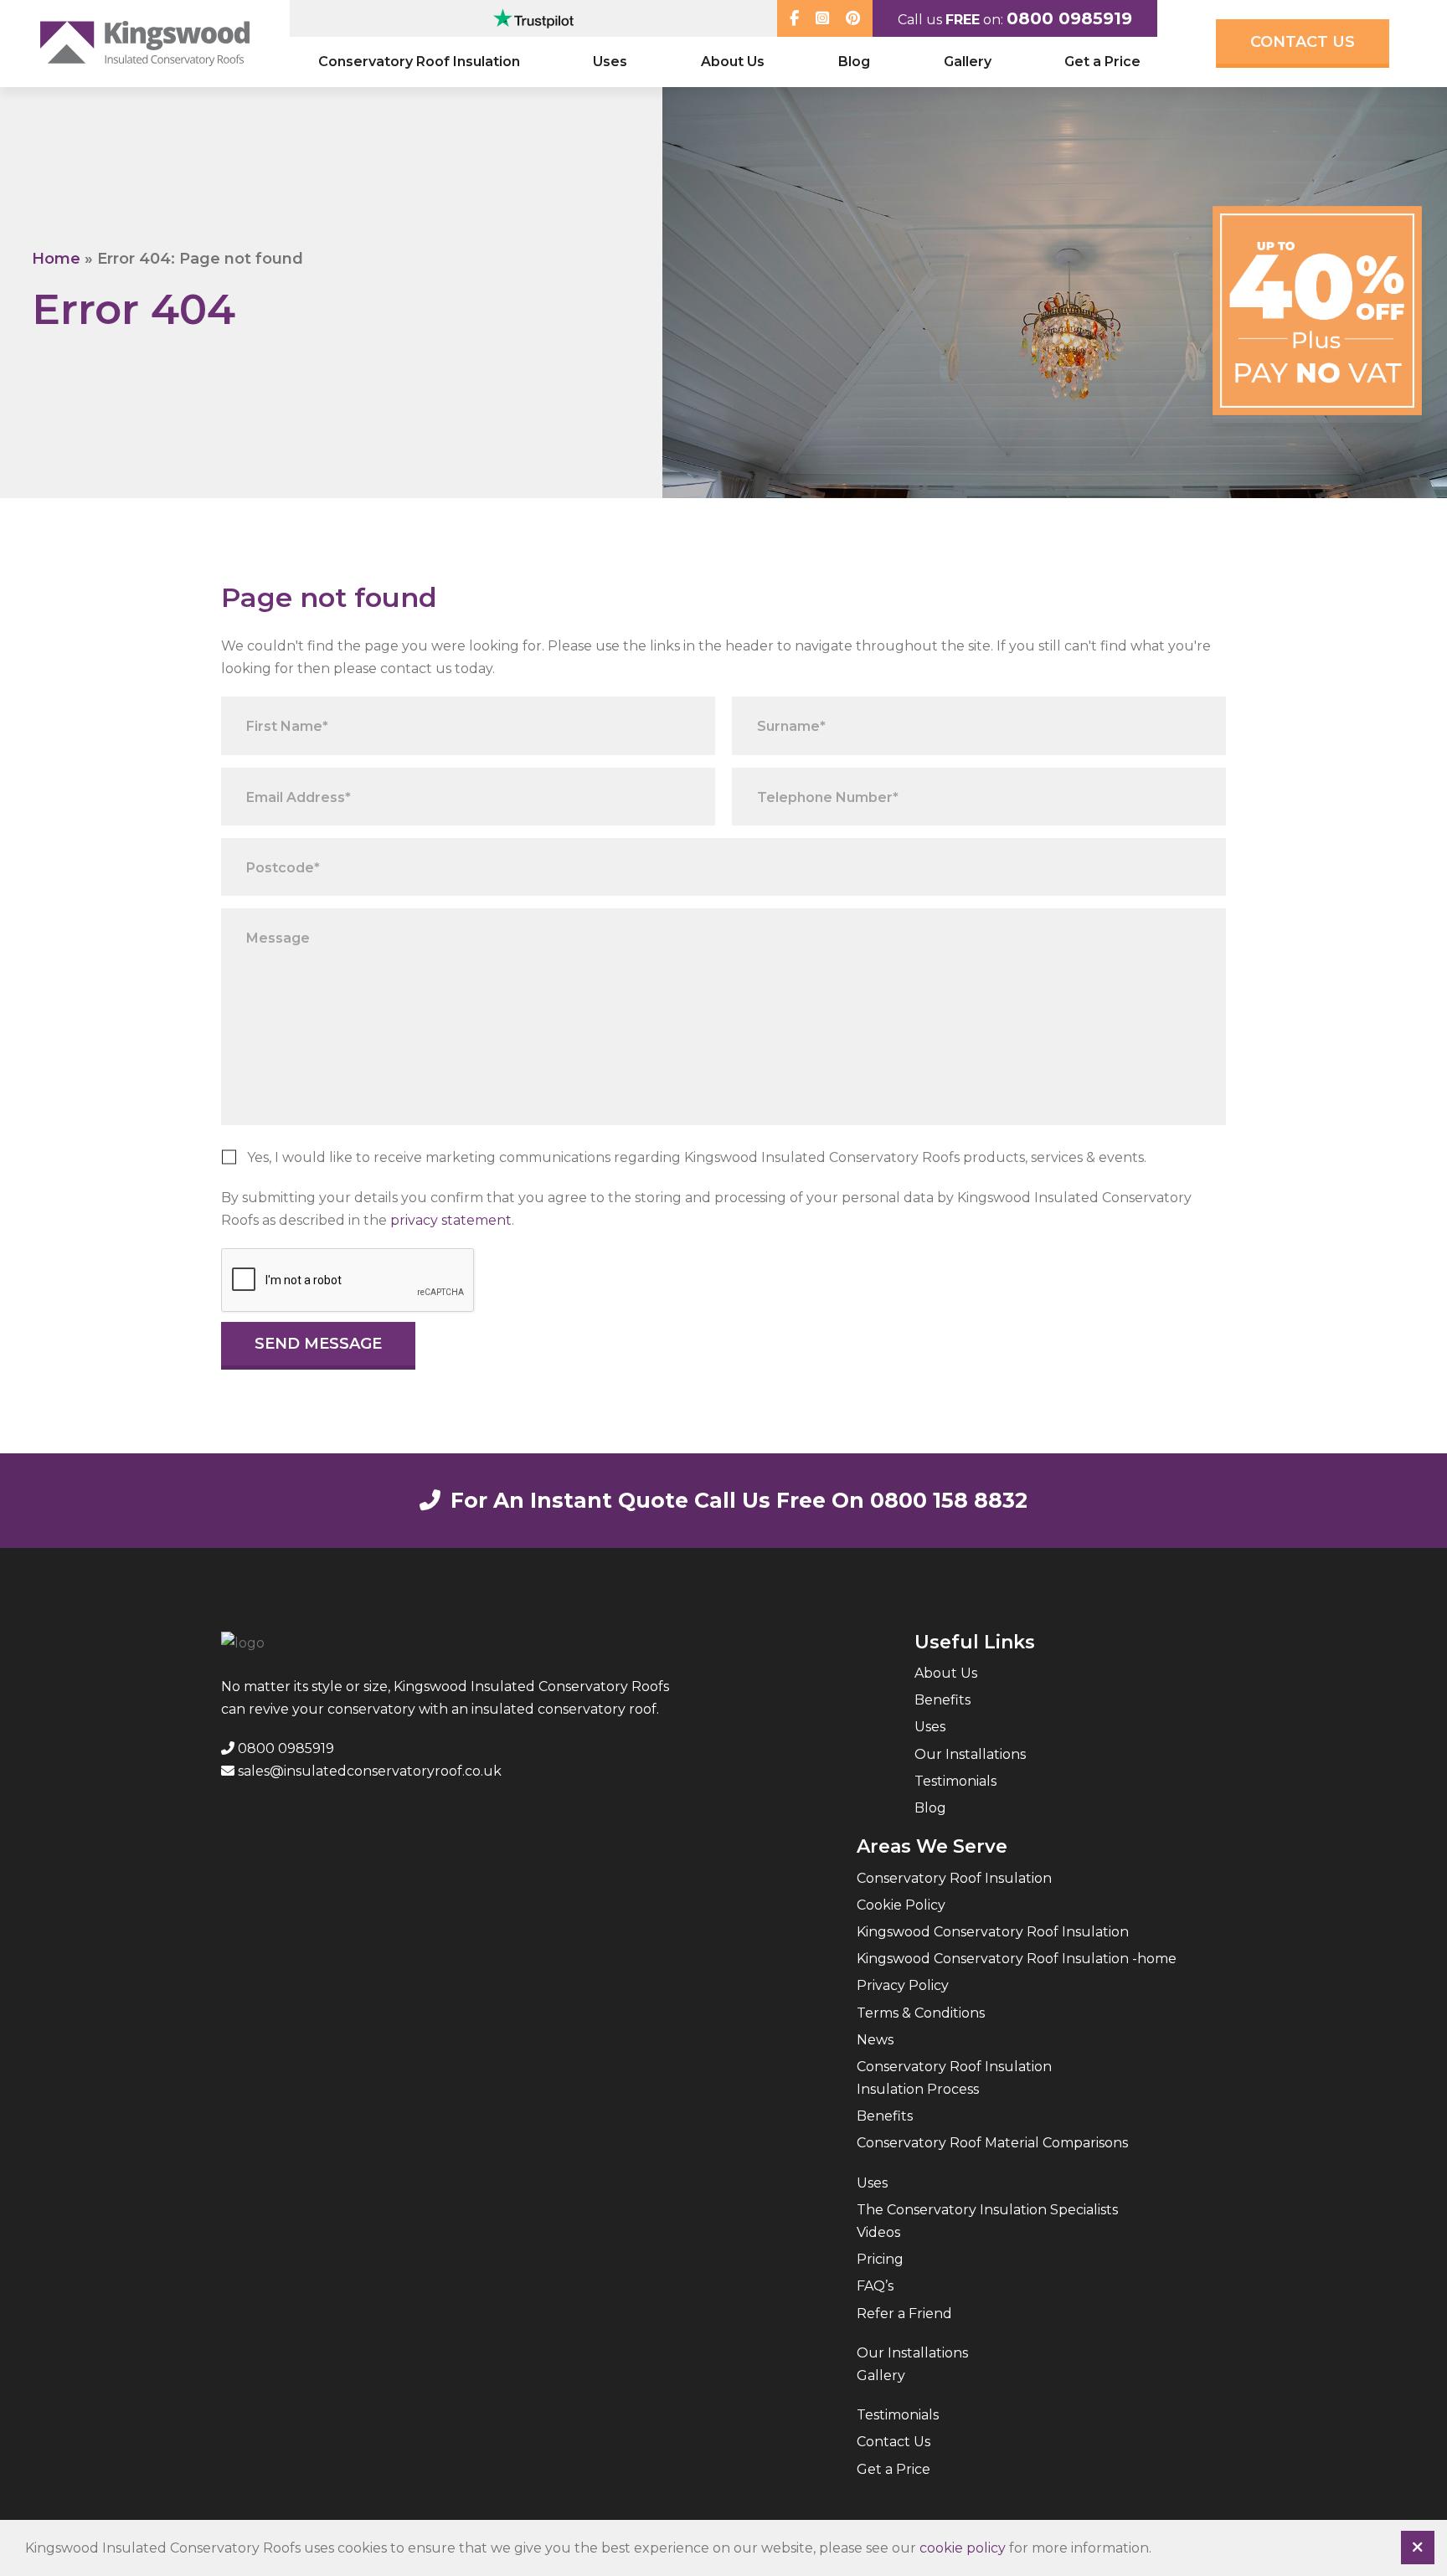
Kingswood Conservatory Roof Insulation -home (1017, 1959)
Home (56, 259)
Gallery (968, 62)
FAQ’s (875, 2286)
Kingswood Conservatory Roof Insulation (993, 1932)
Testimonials (955, 1781)
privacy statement (451, 1220)
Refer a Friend (904, 2314)
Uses (610, 62)
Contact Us (1303, 42)
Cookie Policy (901, 1905)
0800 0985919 (1069, 18)
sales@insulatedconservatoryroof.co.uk (368, 1771)
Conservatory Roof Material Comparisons (992, 2143)
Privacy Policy (903, 1985)
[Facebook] (794, 18)
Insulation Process (918, 2089)
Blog (854, 62)
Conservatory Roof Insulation (419, 62)
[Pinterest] (853, 18)
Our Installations (970, 1754)
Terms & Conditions (921, 2013)
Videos (878, 2232)
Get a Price (1102, 62)
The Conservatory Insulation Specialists (987, 2210)
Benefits (942, 1700)
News (875, 2040)
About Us (733, 62)
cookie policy (963, 2548)
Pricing (880, 2259)
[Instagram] (822, 18)
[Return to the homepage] (145, 43)
